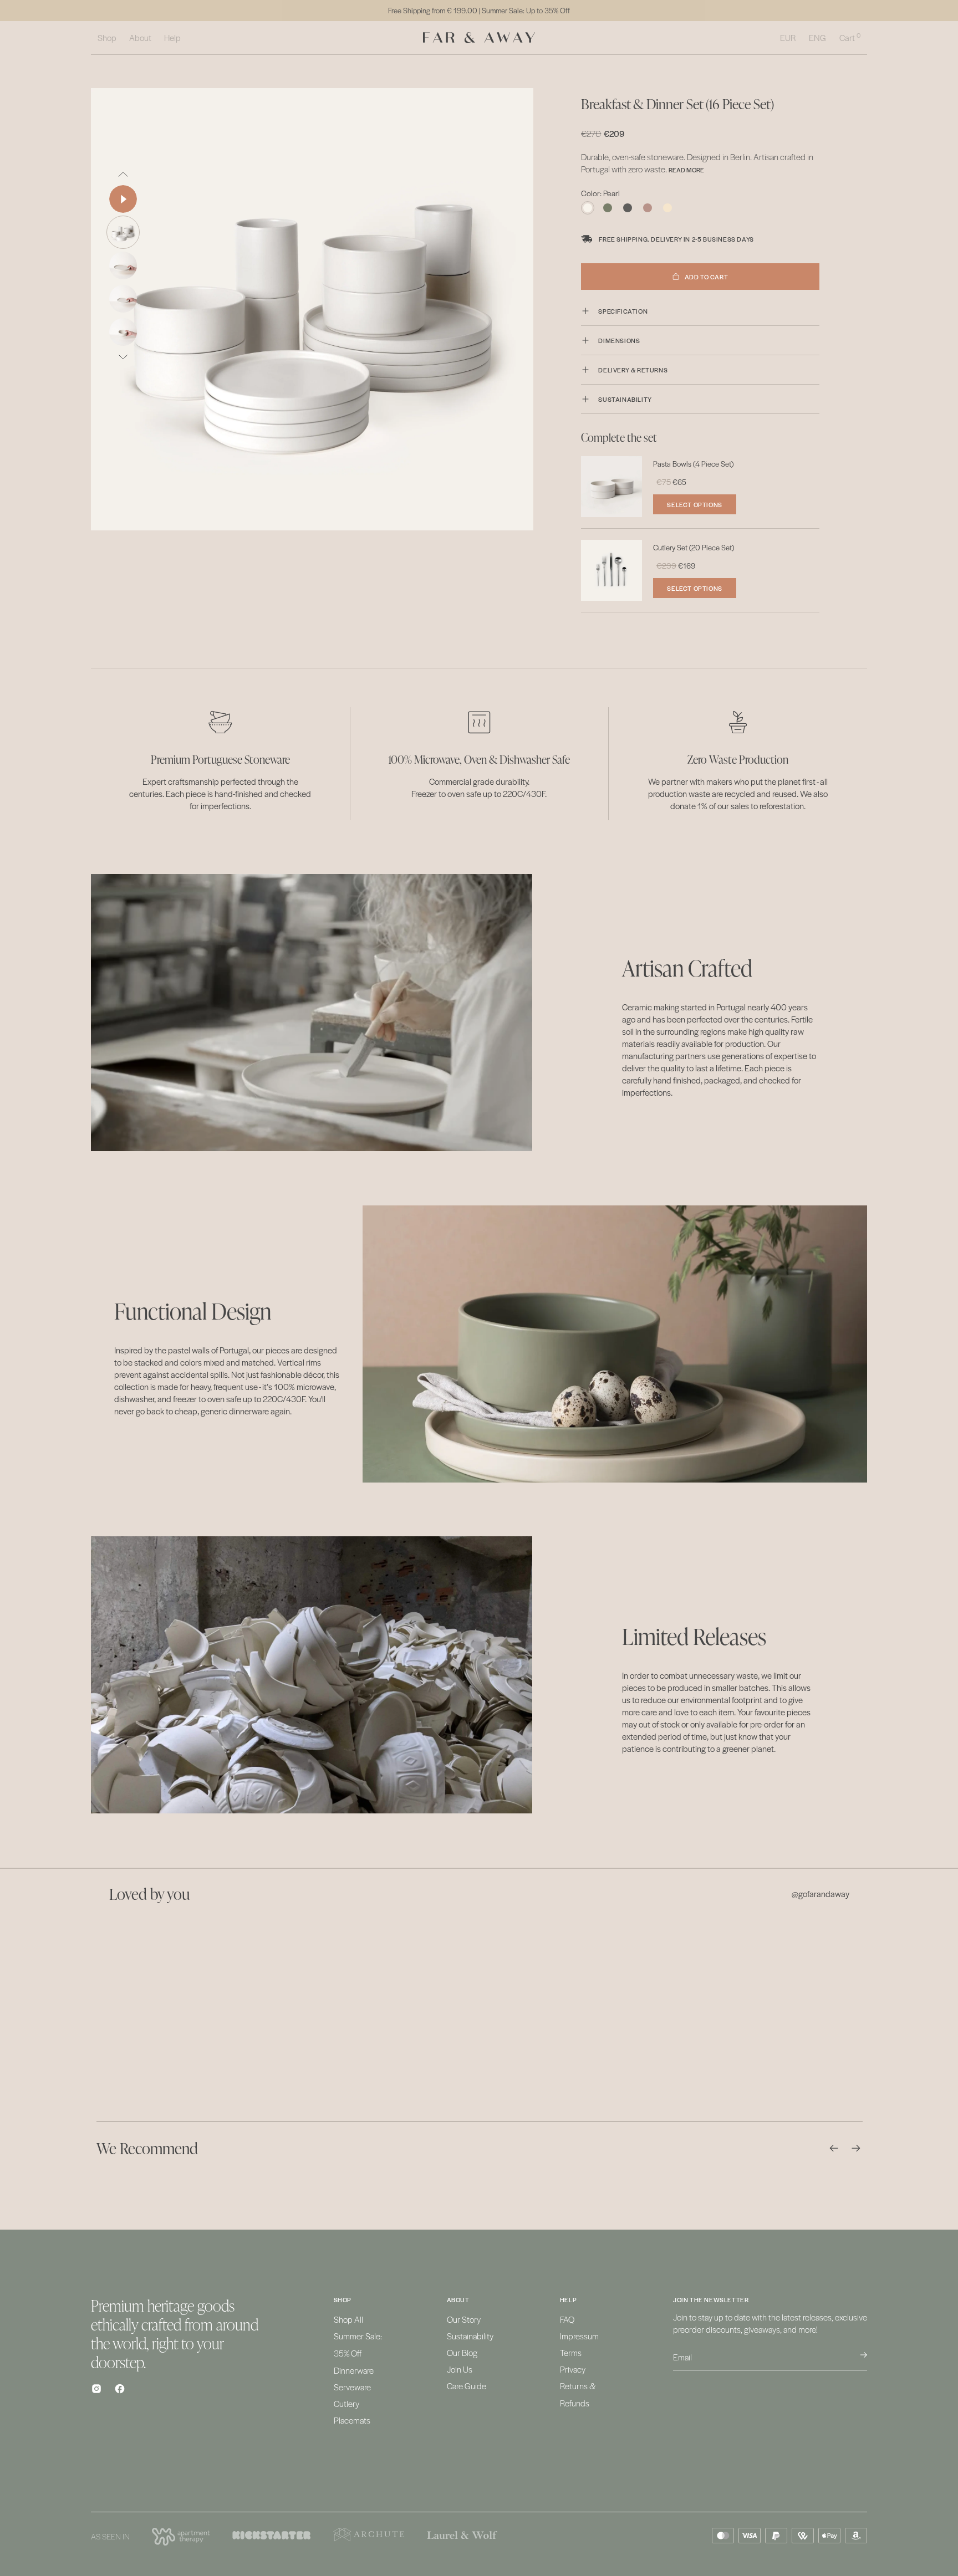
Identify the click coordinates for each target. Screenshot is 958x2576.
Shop (107, 37)
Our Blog (462, 2352)
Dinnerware (354, 2370)
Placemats (352, 2420)
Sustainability (470, 2336)
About (140, 37)
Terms (571, 2352)
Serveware (352, 2387)
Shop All (348, 2319)
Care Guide (467, 2386)
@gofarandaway (821, 1894)
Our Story (464, 2319)
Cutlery (346, 2403)
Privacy (573, 2369)
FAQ (567, 2319)
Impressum (579, 2336)
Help (172, 37)
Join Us (460, 2369)
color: (600, 193)
